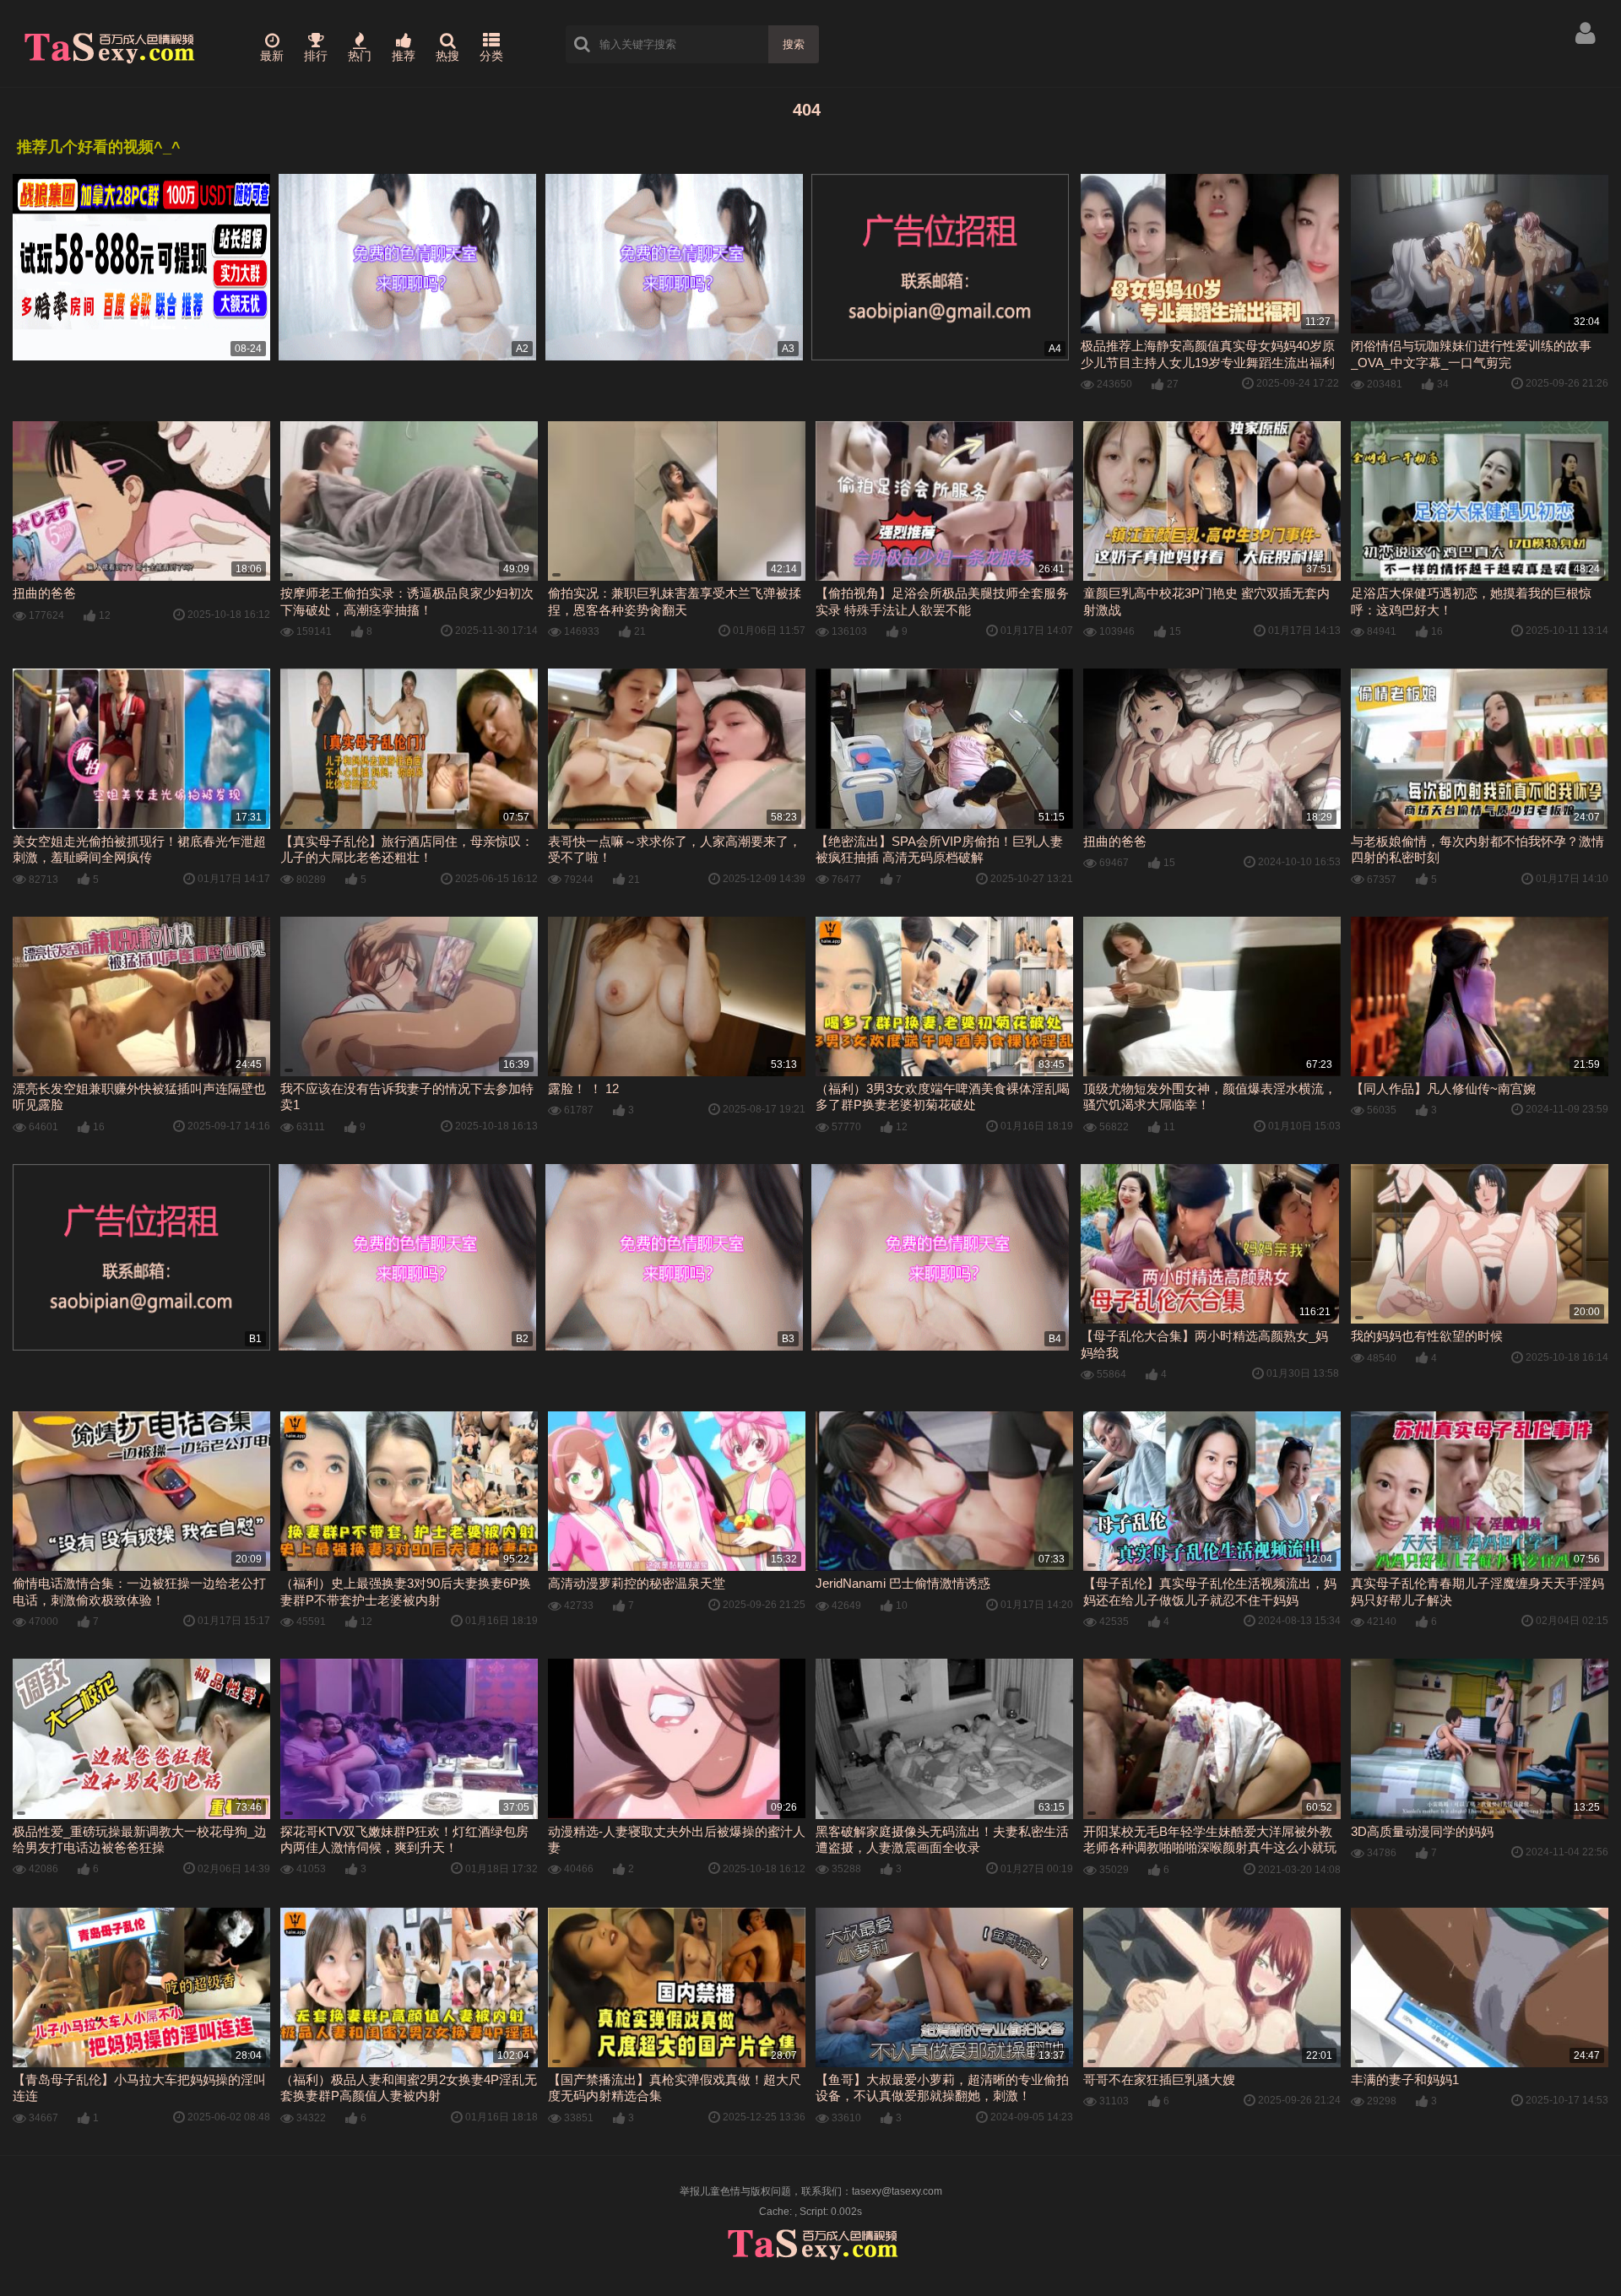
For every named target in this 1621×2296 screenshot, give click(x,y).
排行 (316, 56)
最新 (272, 56)
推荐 (404, 56)
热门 (360, 56)
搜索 (794, 44)
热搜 (447, 56)
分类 (491, 56)
